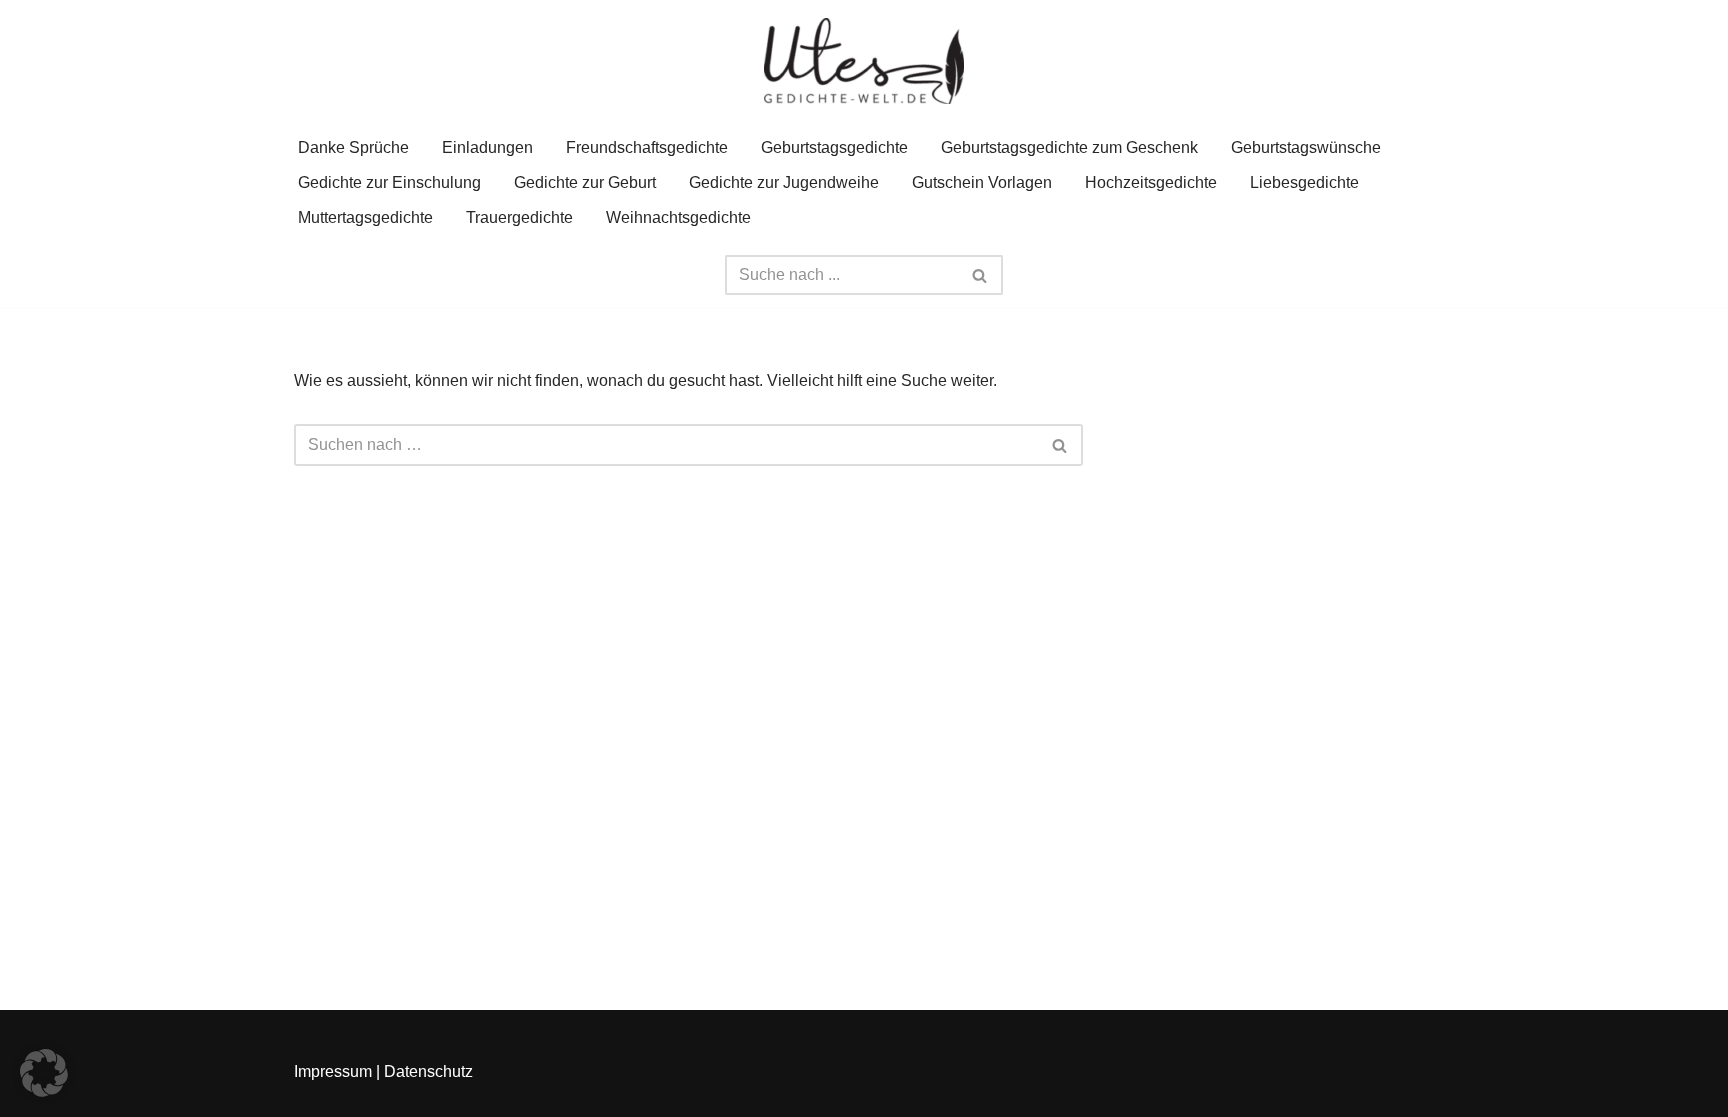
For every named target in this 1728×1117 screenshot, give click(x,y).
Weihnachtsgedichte (678, 217)
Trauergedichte (519, 217)
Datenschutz (428, 1071)
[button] (44, 1073)
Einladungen (487, 147)
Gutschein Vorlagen (982, 182)
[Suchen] (980, 275)
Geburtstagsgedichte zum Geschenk (1069, 147)
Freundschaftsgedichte (647, 147)
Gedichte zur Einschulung (389, 182)
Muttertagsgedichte (365, 217)
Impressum (333, 1071)
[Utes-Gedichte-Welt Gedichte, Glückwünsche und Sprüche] (864, 61)
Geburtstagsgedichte (834, 147)
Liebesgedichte (1304, 182)
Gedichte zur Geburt (585, 182)
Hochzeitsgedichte (1151, 182)
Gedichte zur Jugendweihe (784, 182)
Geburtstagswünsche (1306, 147)
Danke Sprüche (353, 147)
